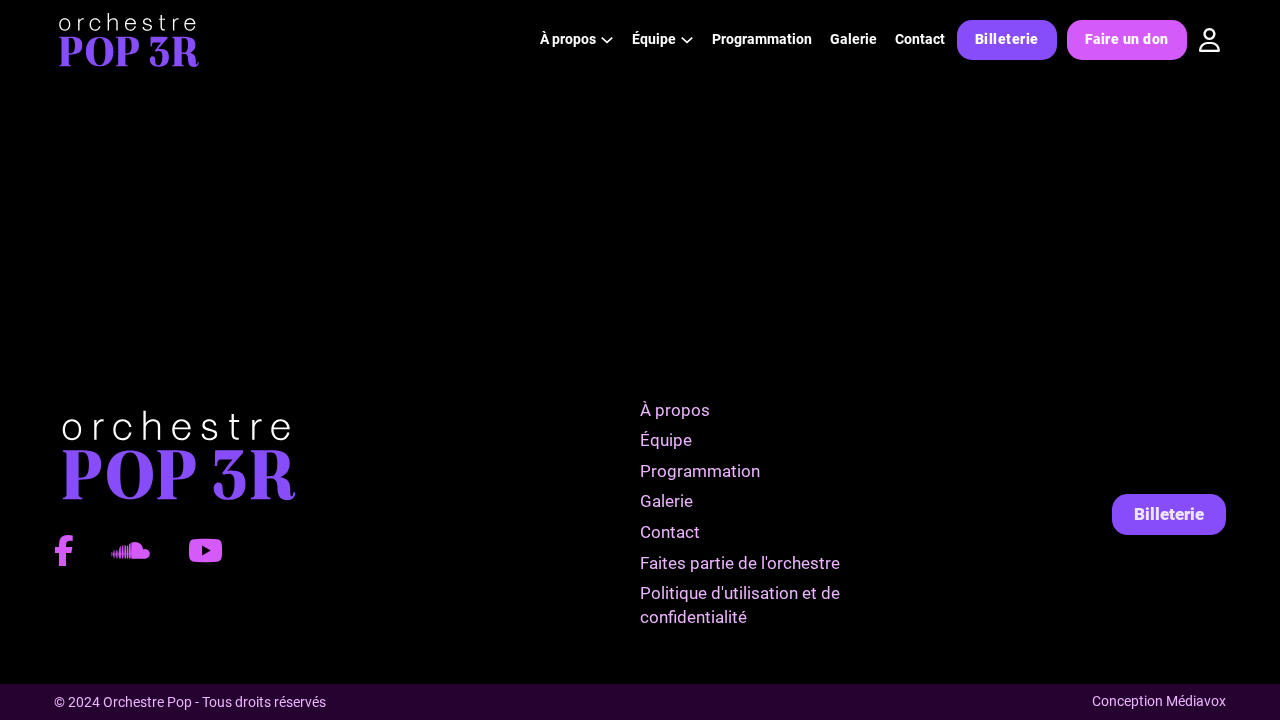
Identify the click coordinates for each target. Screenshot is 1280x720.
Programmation (762, 39)
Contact (920, 39)
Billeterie (1007, 39)
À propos (675, 410)
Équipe (666, 440)
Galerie (853, 39)
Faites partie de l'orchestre (740, 563)
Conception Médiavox (1159, 701)
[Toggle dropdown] (607, 40)
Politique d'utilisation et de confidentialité (740, 605)
